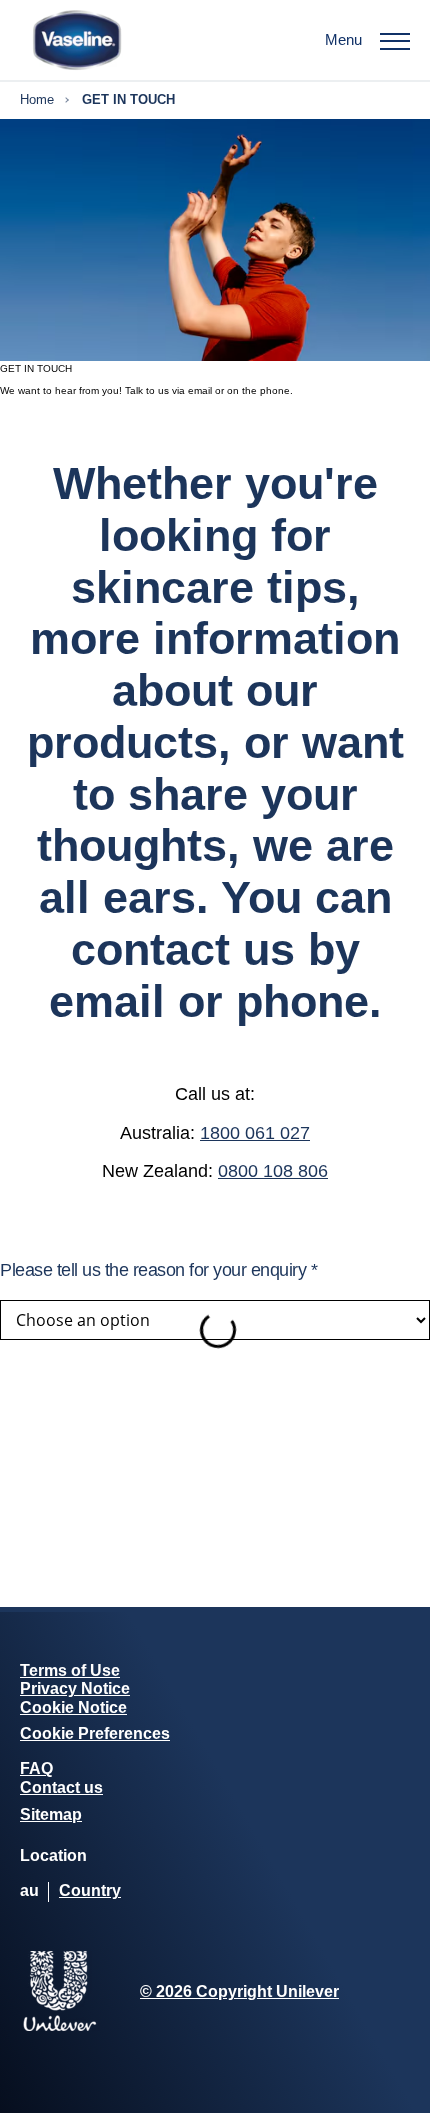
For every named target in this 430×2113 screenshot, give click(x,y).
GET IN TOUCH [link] (128, 100)
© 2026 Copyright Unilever (239, 1991)
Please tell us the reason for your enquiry (158, 1270)
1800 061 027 (255, 1133)
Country (90, 1890)
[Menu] (395, 40)
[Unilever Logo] (60, 2027)
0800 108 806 (273, 1171)
